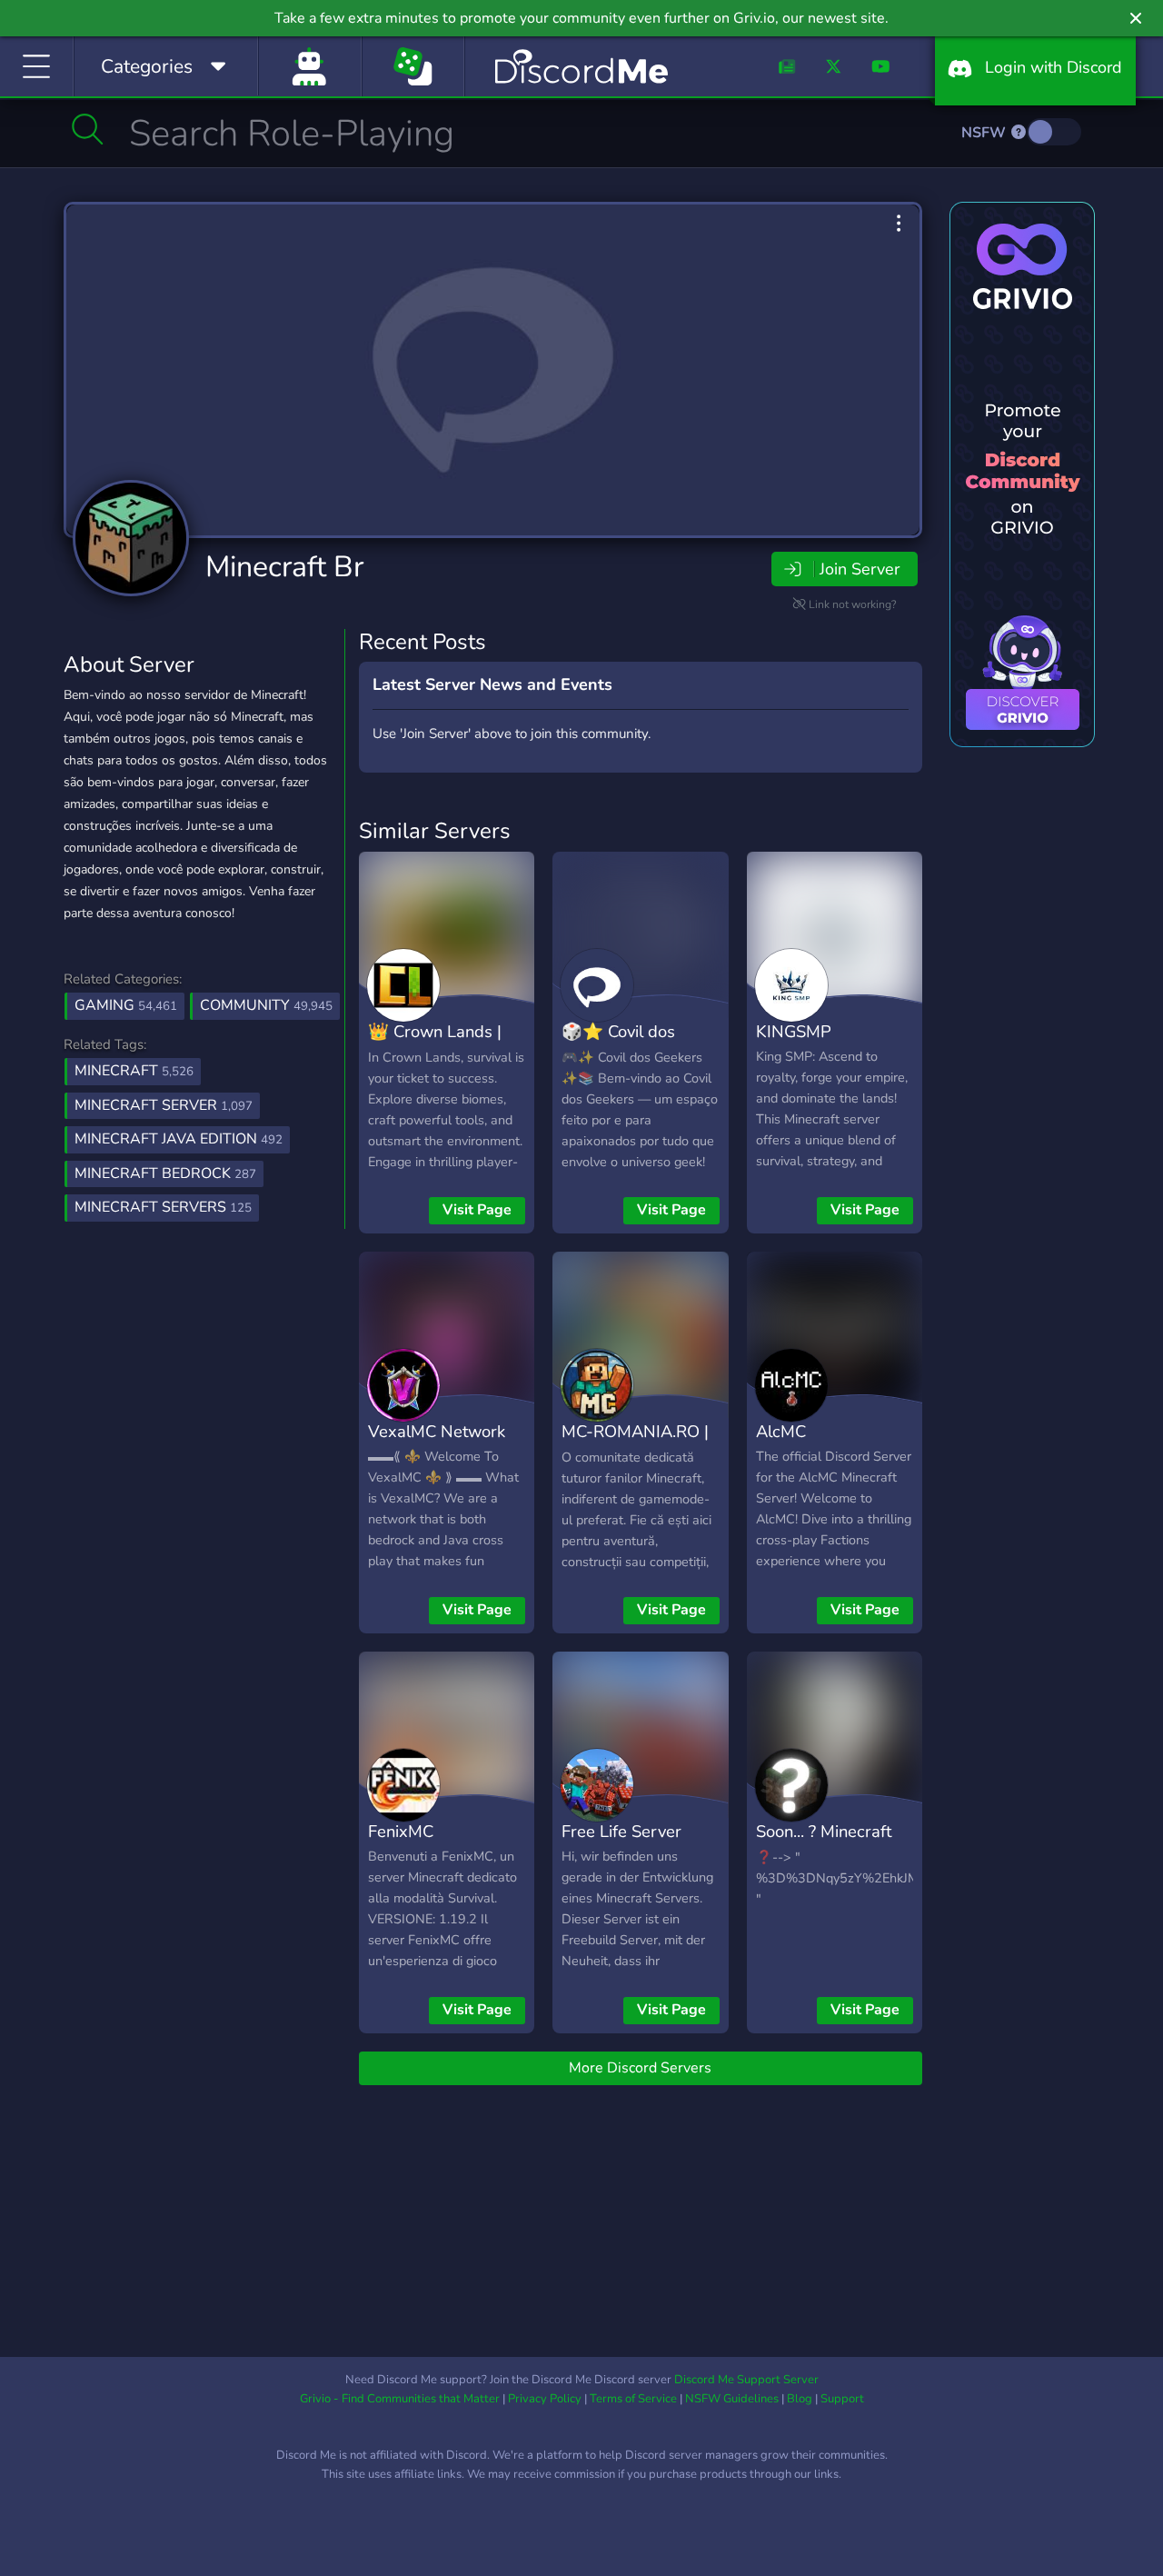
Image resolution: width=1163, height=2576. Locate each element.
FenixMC (401, 1831)
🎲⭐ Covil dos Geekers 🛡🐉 (618, 1044)
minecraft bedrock (165, 1173)
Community (266, 1005)
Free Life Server (621, 1831)
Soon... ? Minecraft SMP (824, 1844)
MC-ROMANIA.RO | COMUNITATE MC (635, 1444)
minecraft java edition (179, 1139)
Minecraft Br (284, 567)
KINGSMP (794, 1031)
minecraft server (164, 1105)
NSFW (985, 133)
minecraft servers (163, 1207)
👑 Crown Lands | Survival (435, 1044)
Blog (800, 2399)
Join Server (860, 569)
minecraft (134, 1071)
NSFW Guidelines (732, 2399)
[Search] (88, 129)
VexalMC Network (437, 1431)
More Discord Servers (640, 2068)
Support (842, 2399)
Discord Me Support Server (746, 2380)
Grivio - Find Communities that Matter (400, 2399)
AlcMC (781, 1431)
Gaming (126, 1005)
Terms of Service (633, 2399)
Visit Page (477, 1210)
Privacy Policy (545, 2399)
